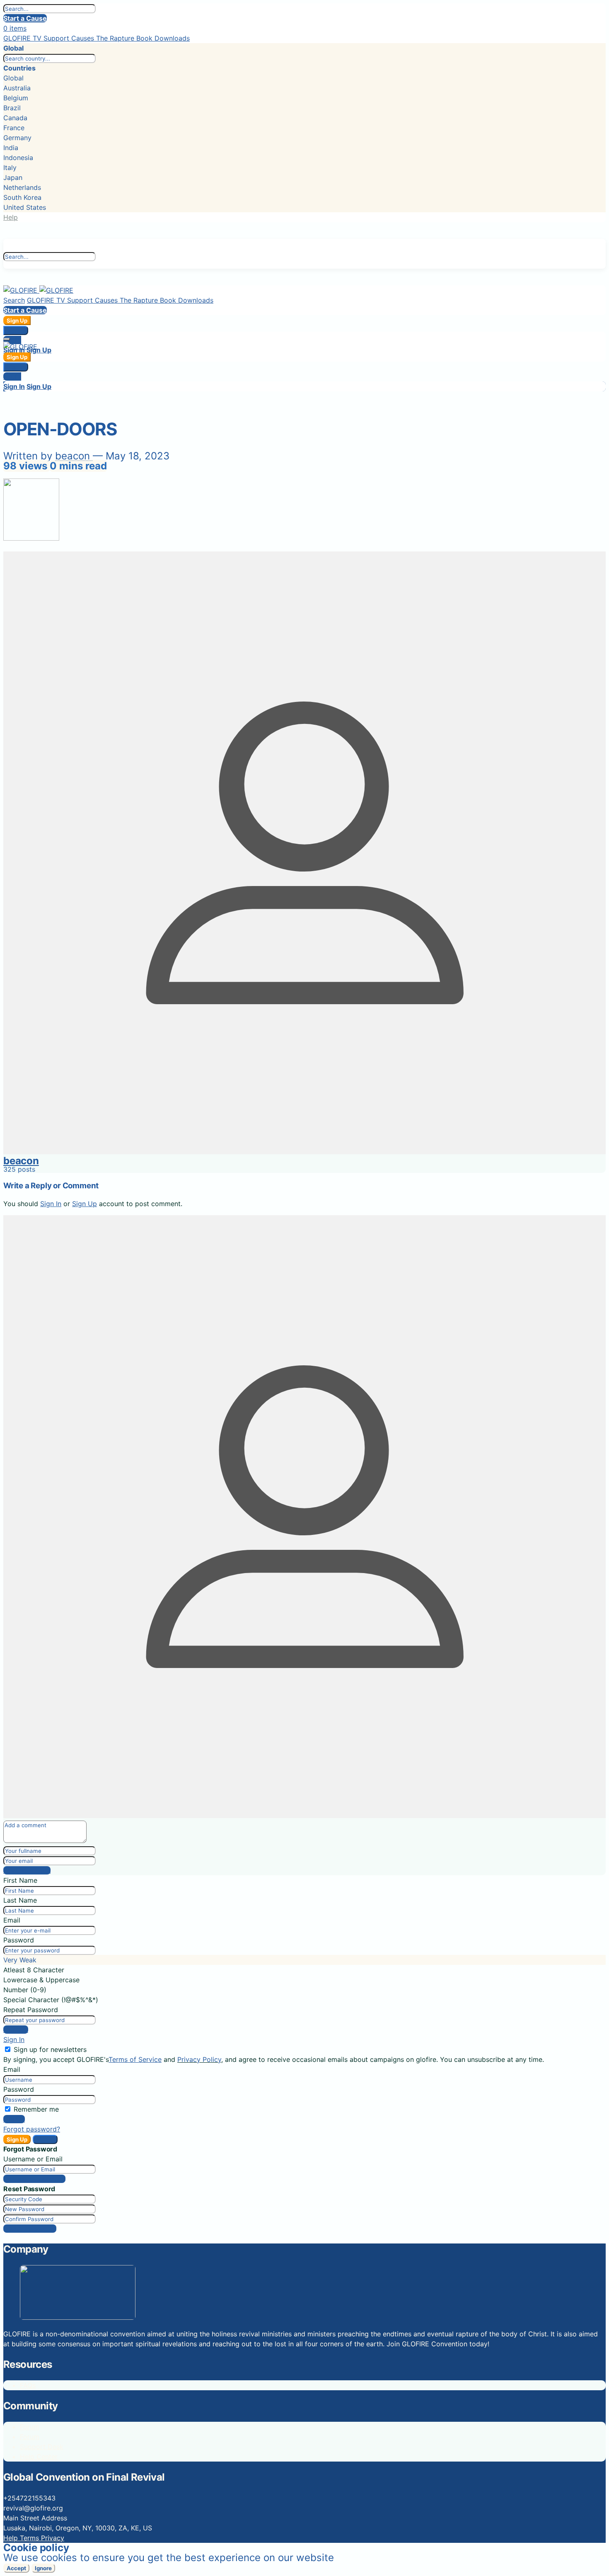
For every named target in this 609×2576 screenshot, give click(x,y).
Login (12, 340)
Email (12, 1920)
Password (19, 1940)
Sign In (16, 330)
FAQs (28, 2385)
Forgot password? (32, 2129)
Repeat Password (31, 2010)
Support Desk (42, 2447)
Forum (30, 2427)
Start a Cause (25, 18)
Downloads (172, 38)
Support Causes (70, 38)
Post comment (27, 1870)
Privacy (53, 2538)
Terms (30, 2538)
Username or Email (33, 2159)
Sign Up (17, 320)
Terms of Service (135, 2059)
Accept (16, 2568)
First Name (20, 1880)
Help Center (39, 2457)
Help (11, 217)
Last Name (20, 1900)
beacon (74, 456)
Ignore (43, 2568)
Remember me (36, 2109)
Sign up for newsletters (50, 2049)
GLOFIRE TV (23, 38)
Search (14, 300)
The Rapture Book (125, 38)
